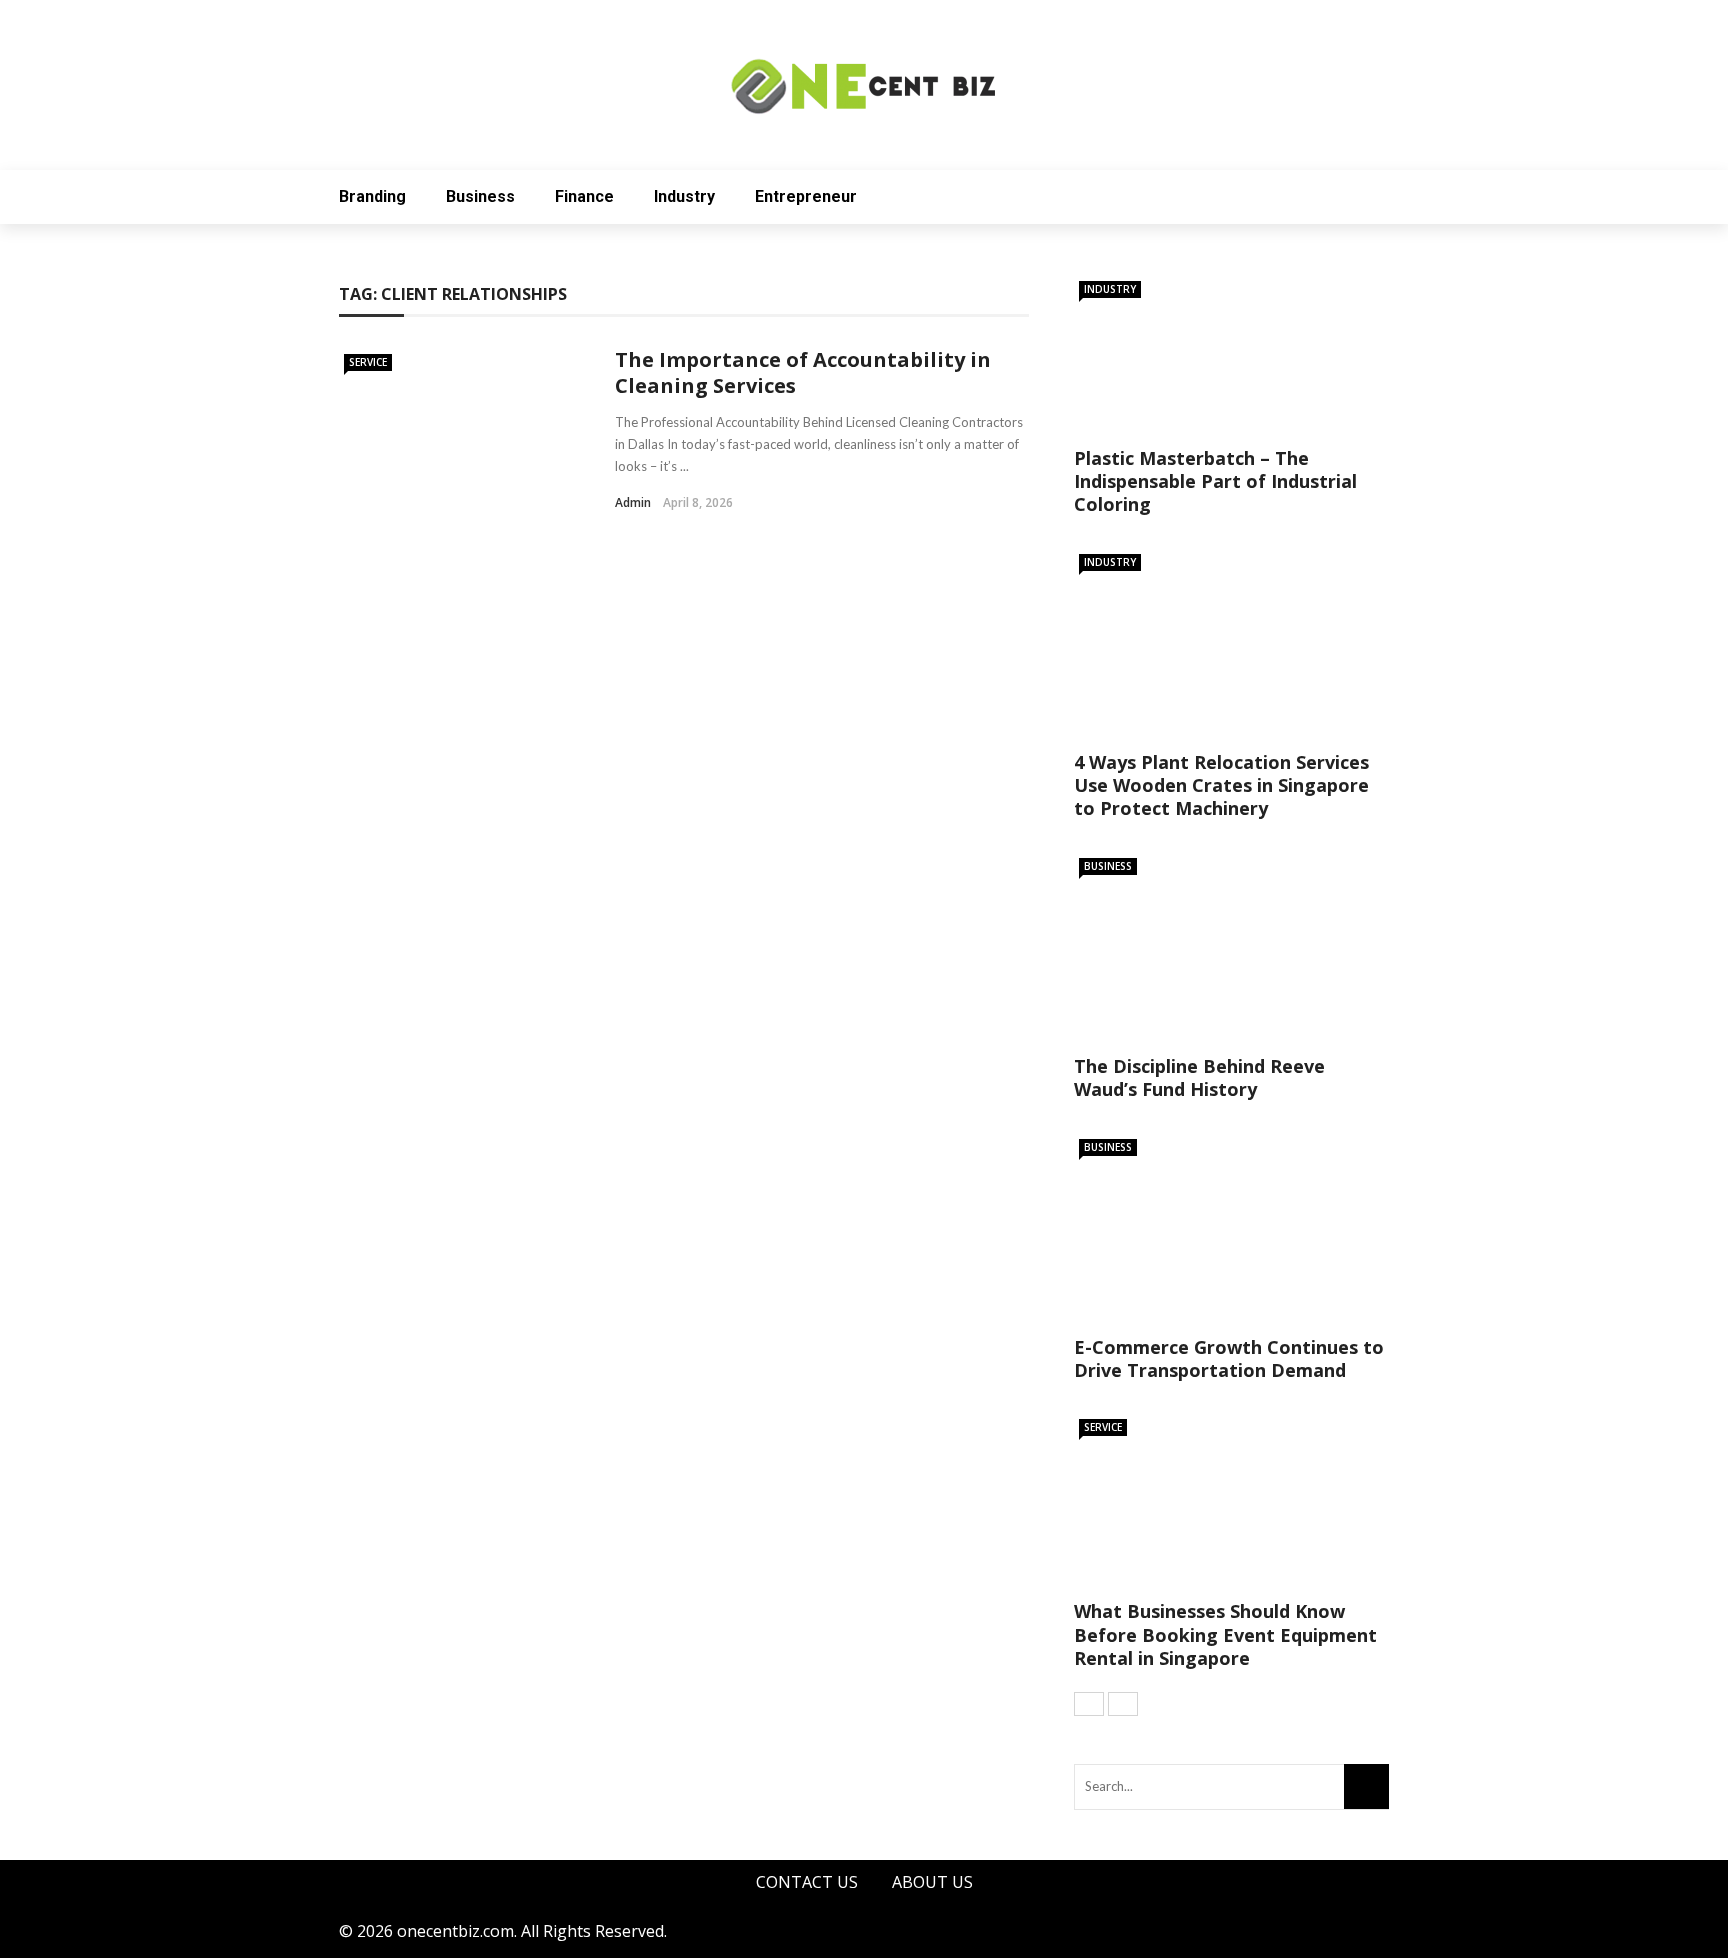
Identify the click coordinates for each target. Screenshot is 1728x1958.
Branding (372, 196)
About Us (932, 1882)
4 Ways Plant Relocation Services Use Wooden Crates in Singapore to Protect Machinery (1221, 785)
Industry (684, 196)
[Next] (1123, 1704)
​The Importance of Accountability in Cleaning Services (803, 372)
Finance (584, 196)
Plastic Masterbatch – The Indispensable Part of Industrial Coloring (1215, 481)
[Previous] (1089, 1704)
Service (368, 362)
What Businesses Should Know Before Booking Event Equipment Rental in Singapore (1225, 1634)
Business (480, 196)
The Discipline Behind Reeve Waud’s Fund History (1199, 1077)
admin (633, 502)
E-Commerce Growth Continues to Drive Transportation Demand (1229, 1358)
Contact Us (807, 1882)
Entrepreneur (806, 196)
